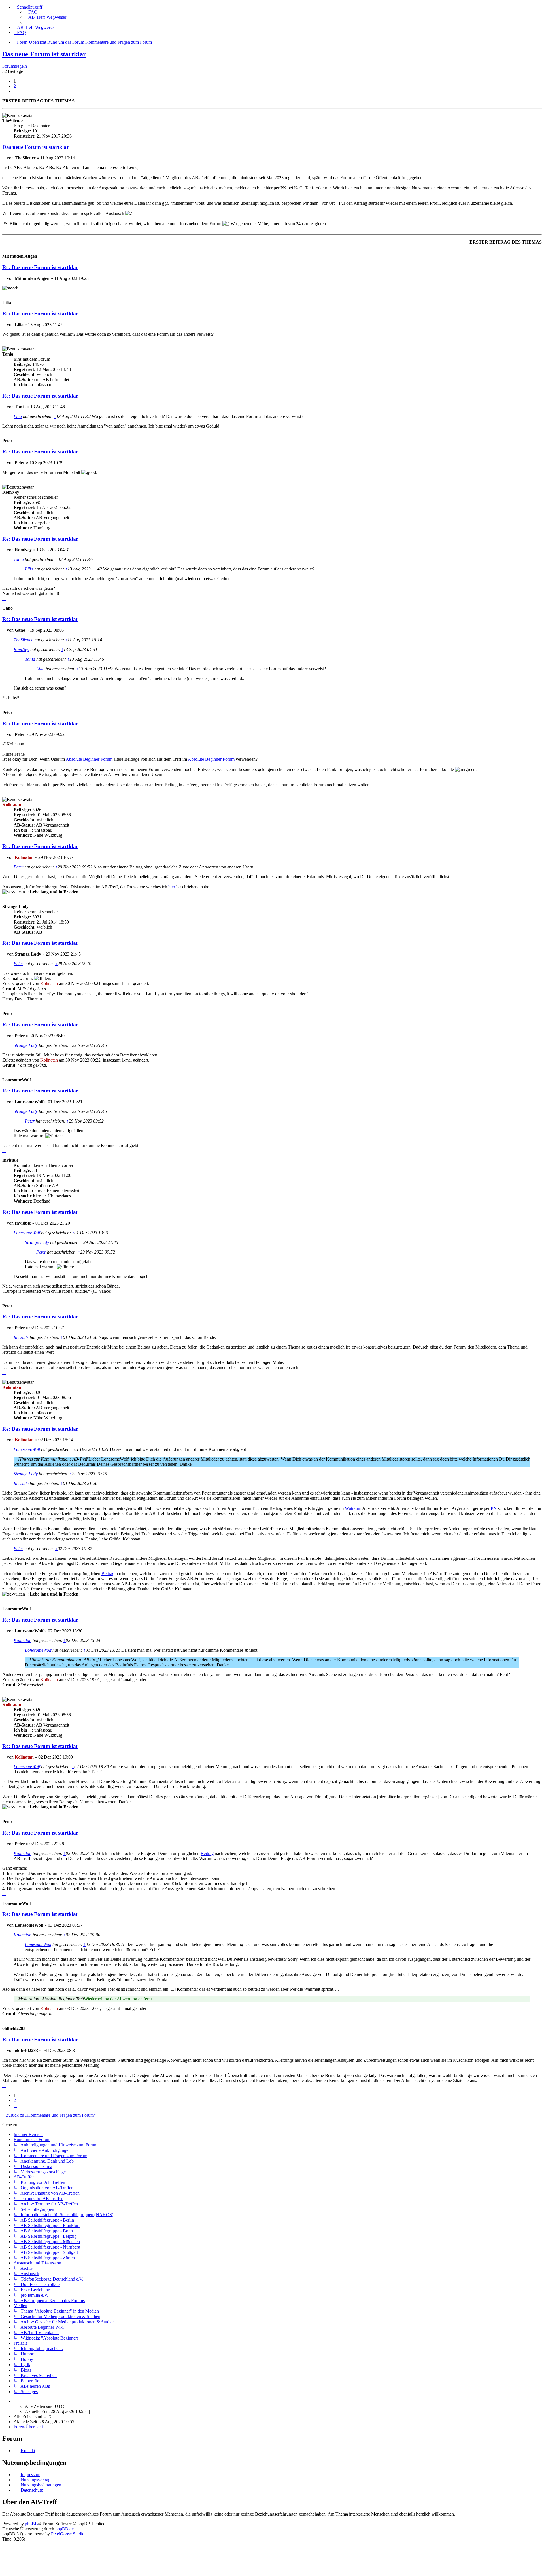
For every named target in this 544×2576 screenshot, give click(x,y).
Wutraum (353, 1508)
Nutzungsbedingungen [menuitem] (41, 2485)
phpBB (31, 2524)
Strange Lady (26, 1045)
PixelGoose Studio (68, 2534)
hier (172, 887)
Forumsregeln (15, 66)
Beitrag (108, 1574)
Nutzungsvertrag (36, 2480)
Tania (19, 559)
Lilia (18, 416)
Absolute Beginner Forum (89, 759)
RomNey (21, 649)
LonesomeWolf (27, 1233)
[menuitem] (31, 12)
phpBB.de (64, 2529)
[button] (15, 91)
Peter (18, 867)
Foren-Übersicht (28, 2427)
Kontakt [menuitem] (28, 2451)
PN (494, 1508)
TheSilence (23, 640)
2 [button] (15, 86)
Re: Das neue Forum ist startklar (40, 267)
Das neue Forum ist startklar (44, 54)
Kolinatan (23, 1640)
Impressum (30, 2475)
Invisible (21, 1337)
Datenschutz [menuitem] (32, 2490)
